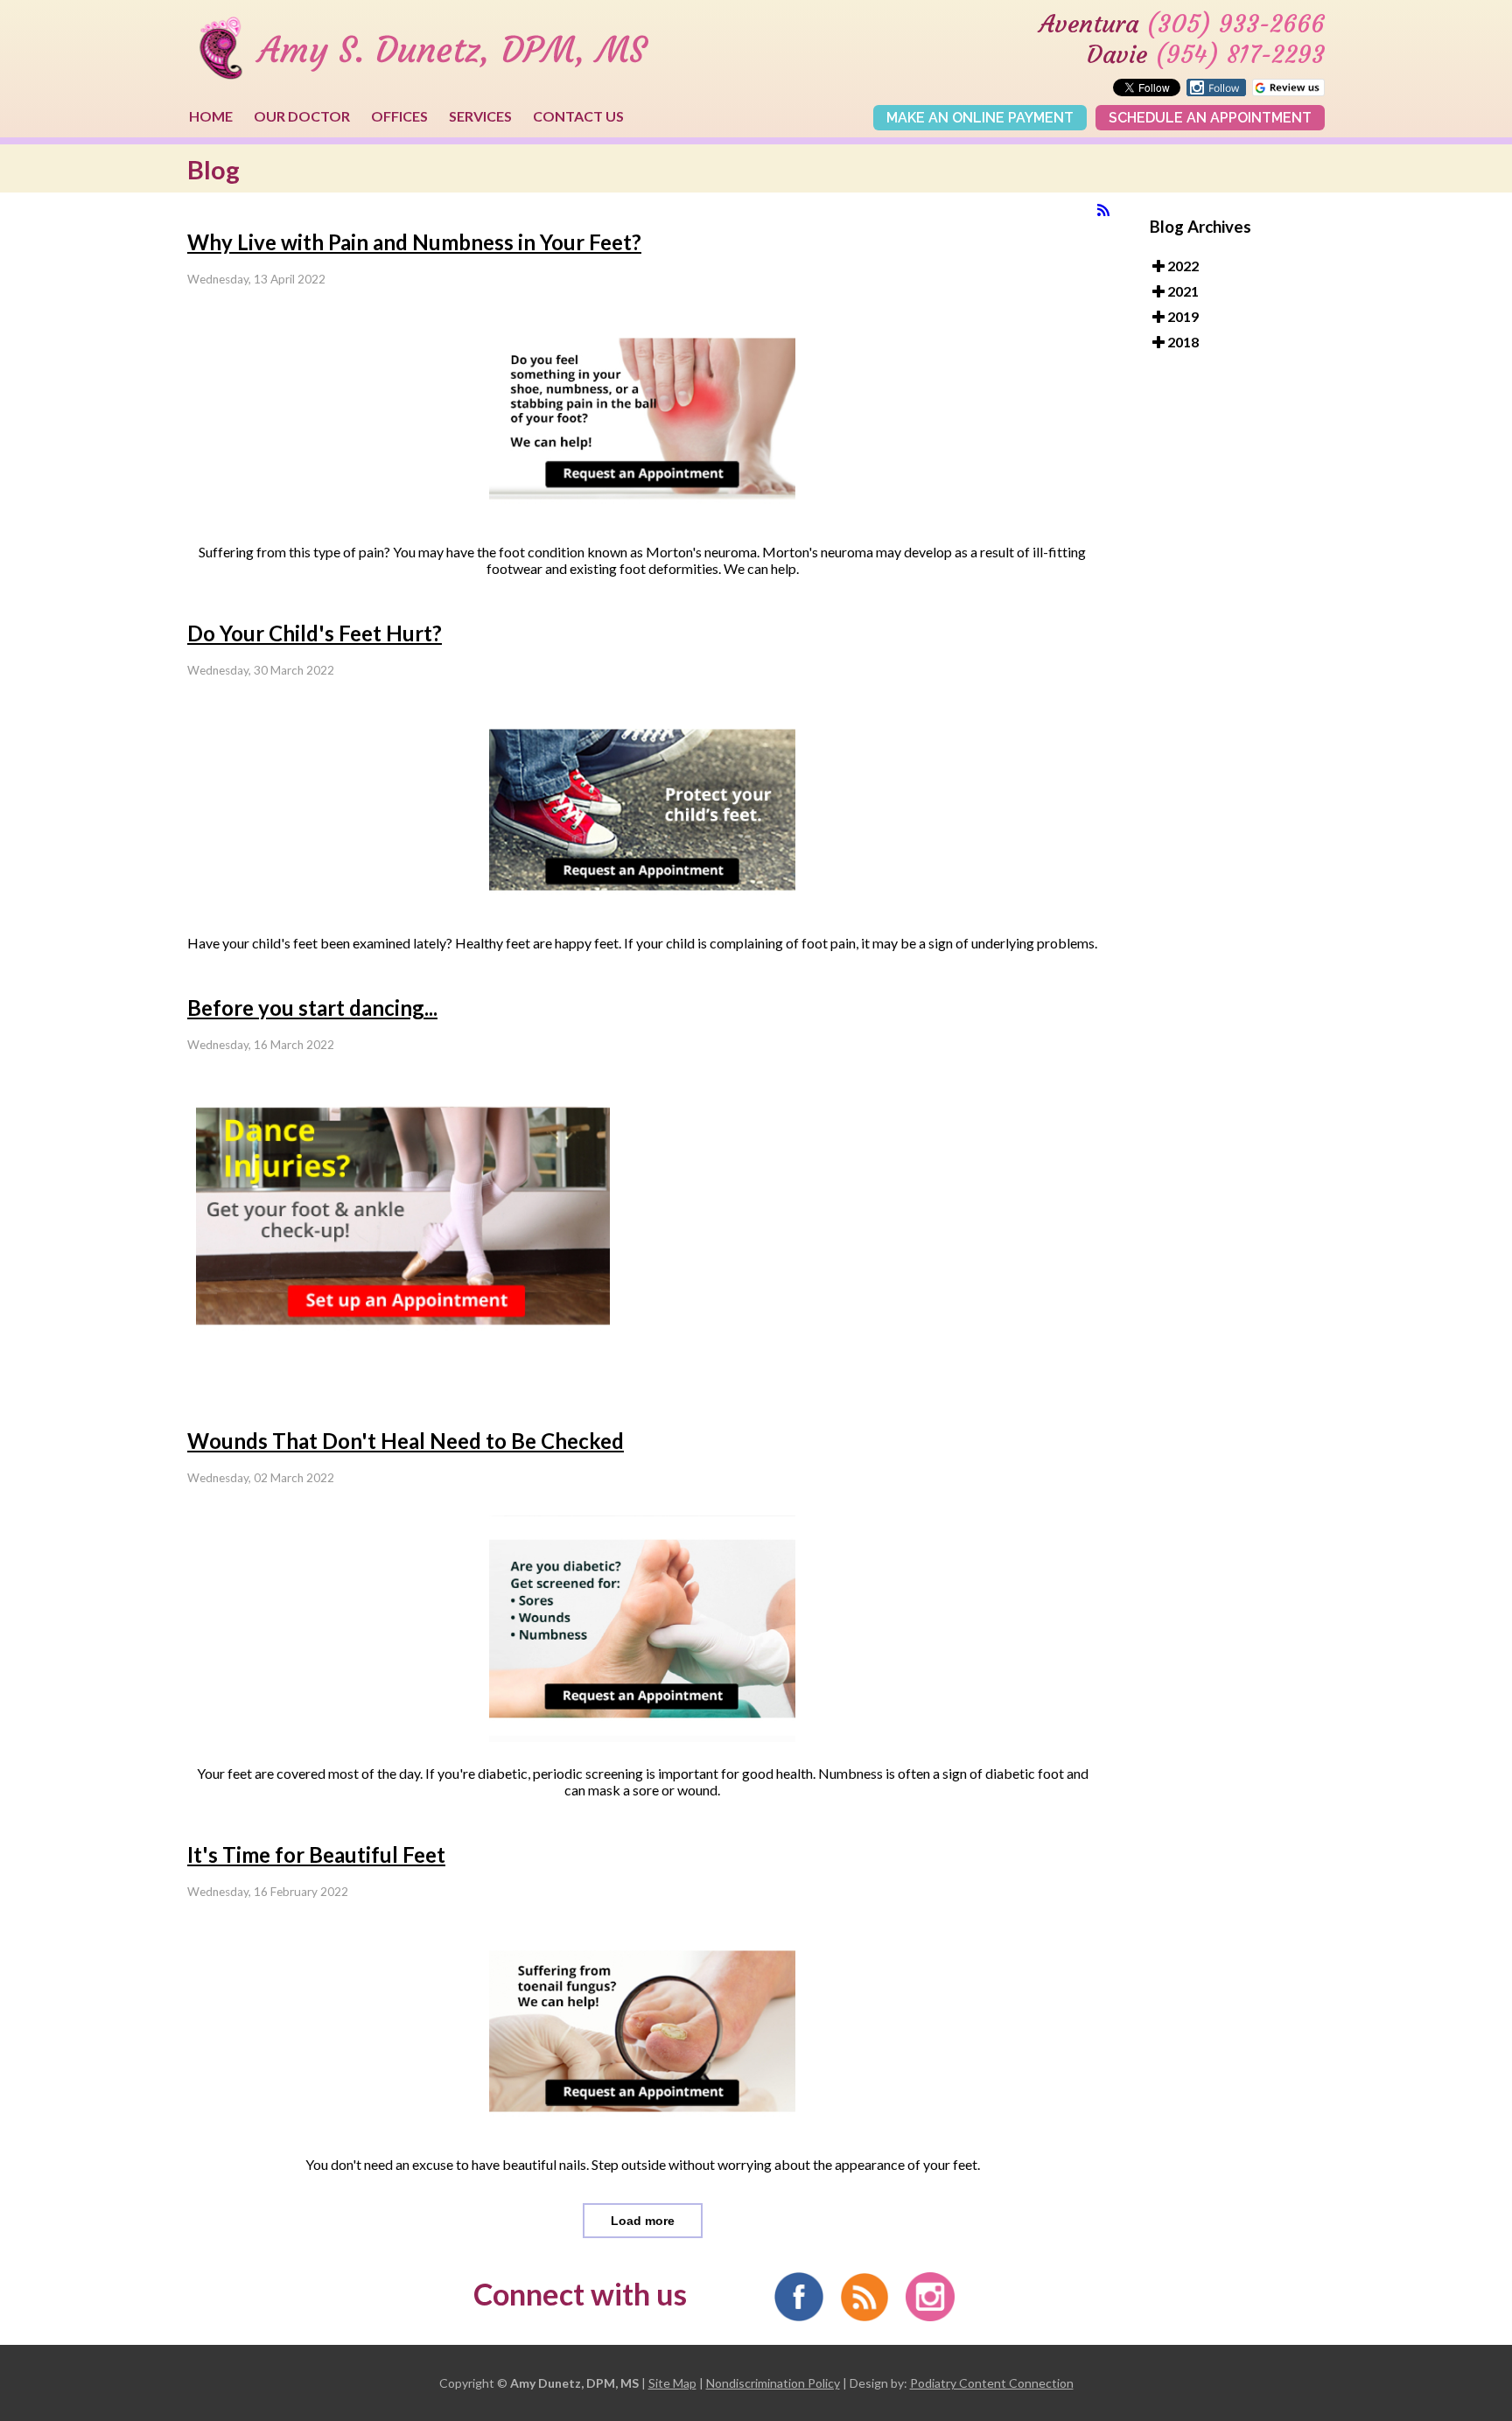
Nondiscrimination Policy (773, 2383)
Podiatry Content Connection (992, 2383)
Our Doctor (302, 116)
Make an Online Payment (980, 118)
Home (211, 116)
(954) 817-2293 (1240, 55)
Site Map (672, 2383)
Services (480, 116)
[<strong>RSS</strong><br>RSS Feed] (1103, 210)
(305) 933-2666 (1235, 24)
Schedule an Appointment (1210, 118)
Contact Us (578, 116)
